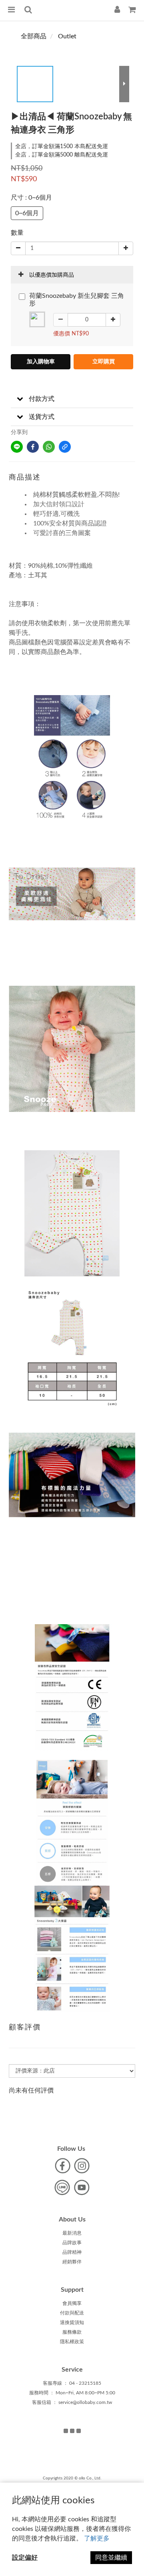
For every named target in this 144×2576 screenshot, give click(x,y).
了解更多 (97, 2538)
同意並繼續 (111, 2558)
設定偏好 (25, 2558)
